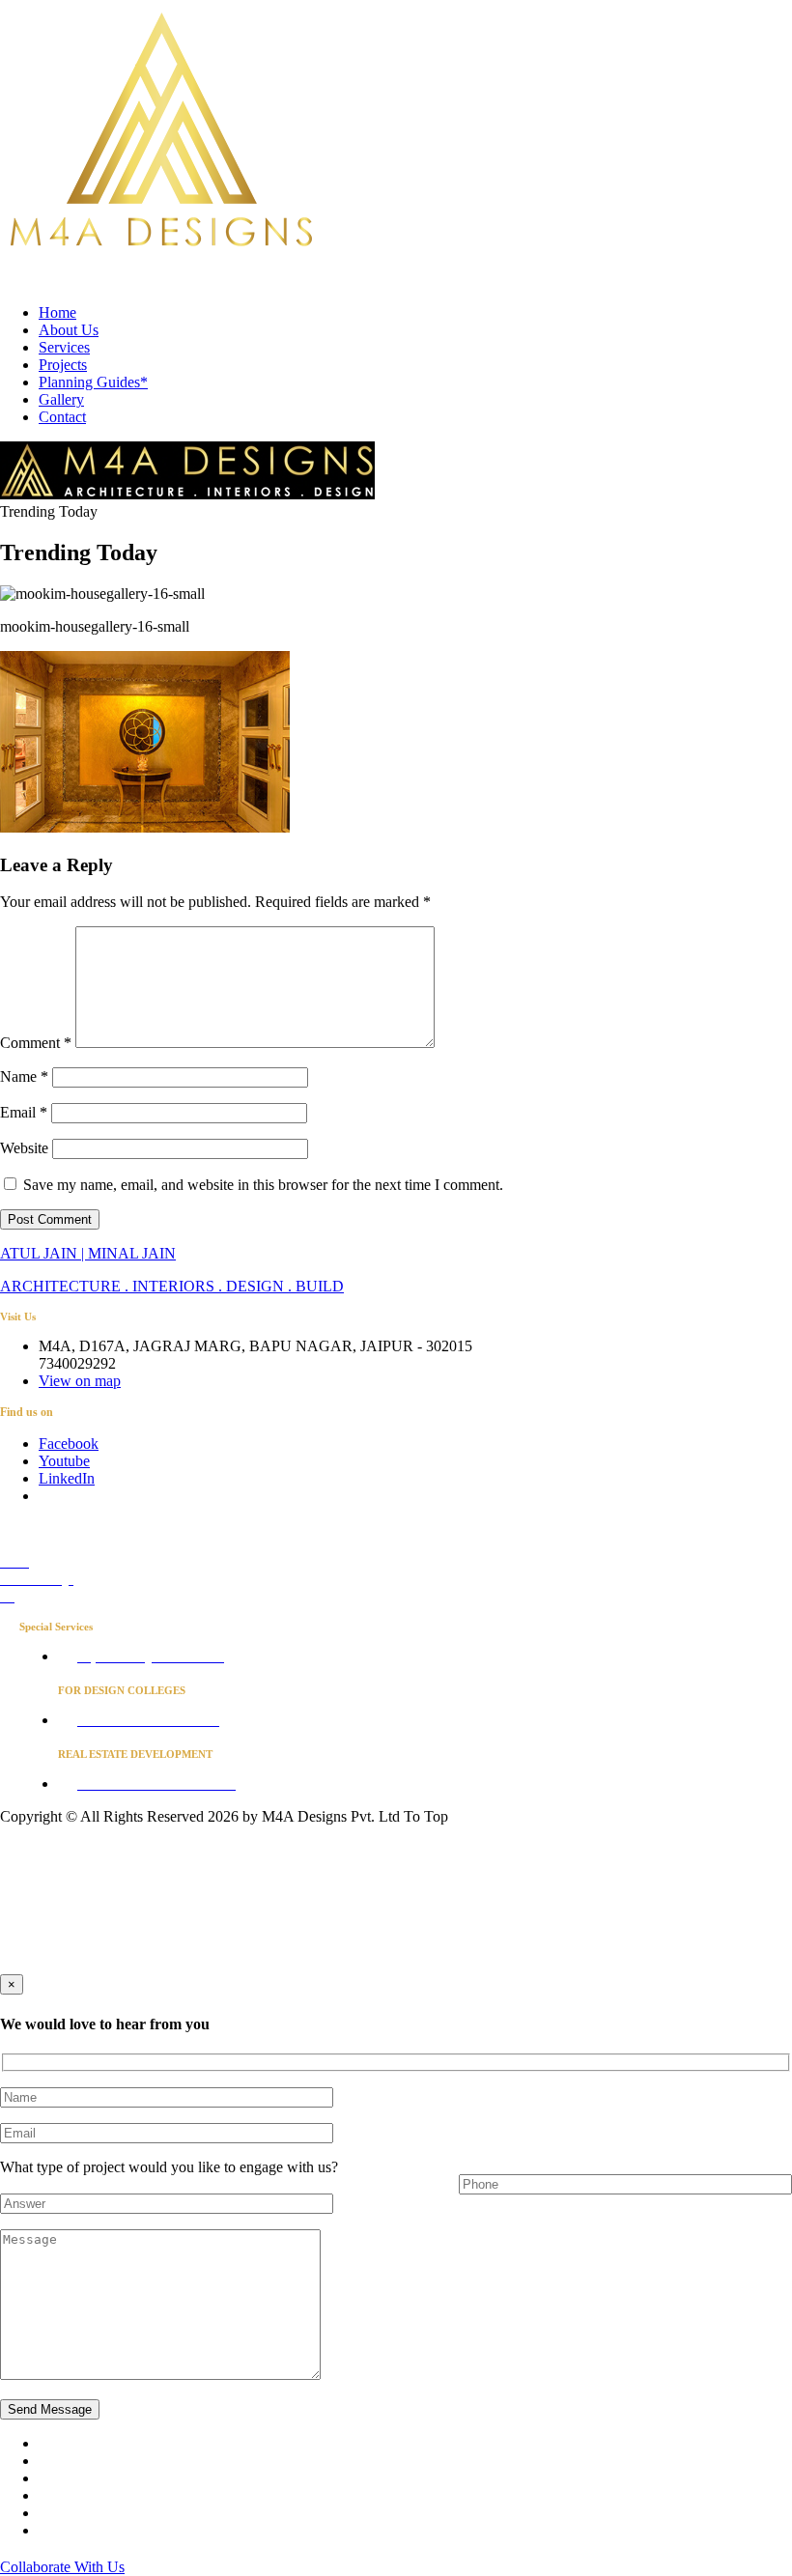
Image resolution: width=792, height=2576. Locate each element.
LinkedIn (67, 1478)
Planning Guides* (93, 382)
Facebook (69, 1444)
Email (24, 1112)
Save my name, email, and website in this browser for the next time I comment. (263, 1185)
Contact (62, 417)
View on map (80, 1381)
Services (64, 347)
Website (24, 1148)
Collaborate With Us (62, 2567)
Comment (36, 1043)
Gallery (61, 399)
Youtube (64, 1461)
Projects (63, 365)
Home (57, 312)
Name (24, 1076)
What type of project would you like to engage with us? (169, 2167)
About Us (69, 330)
